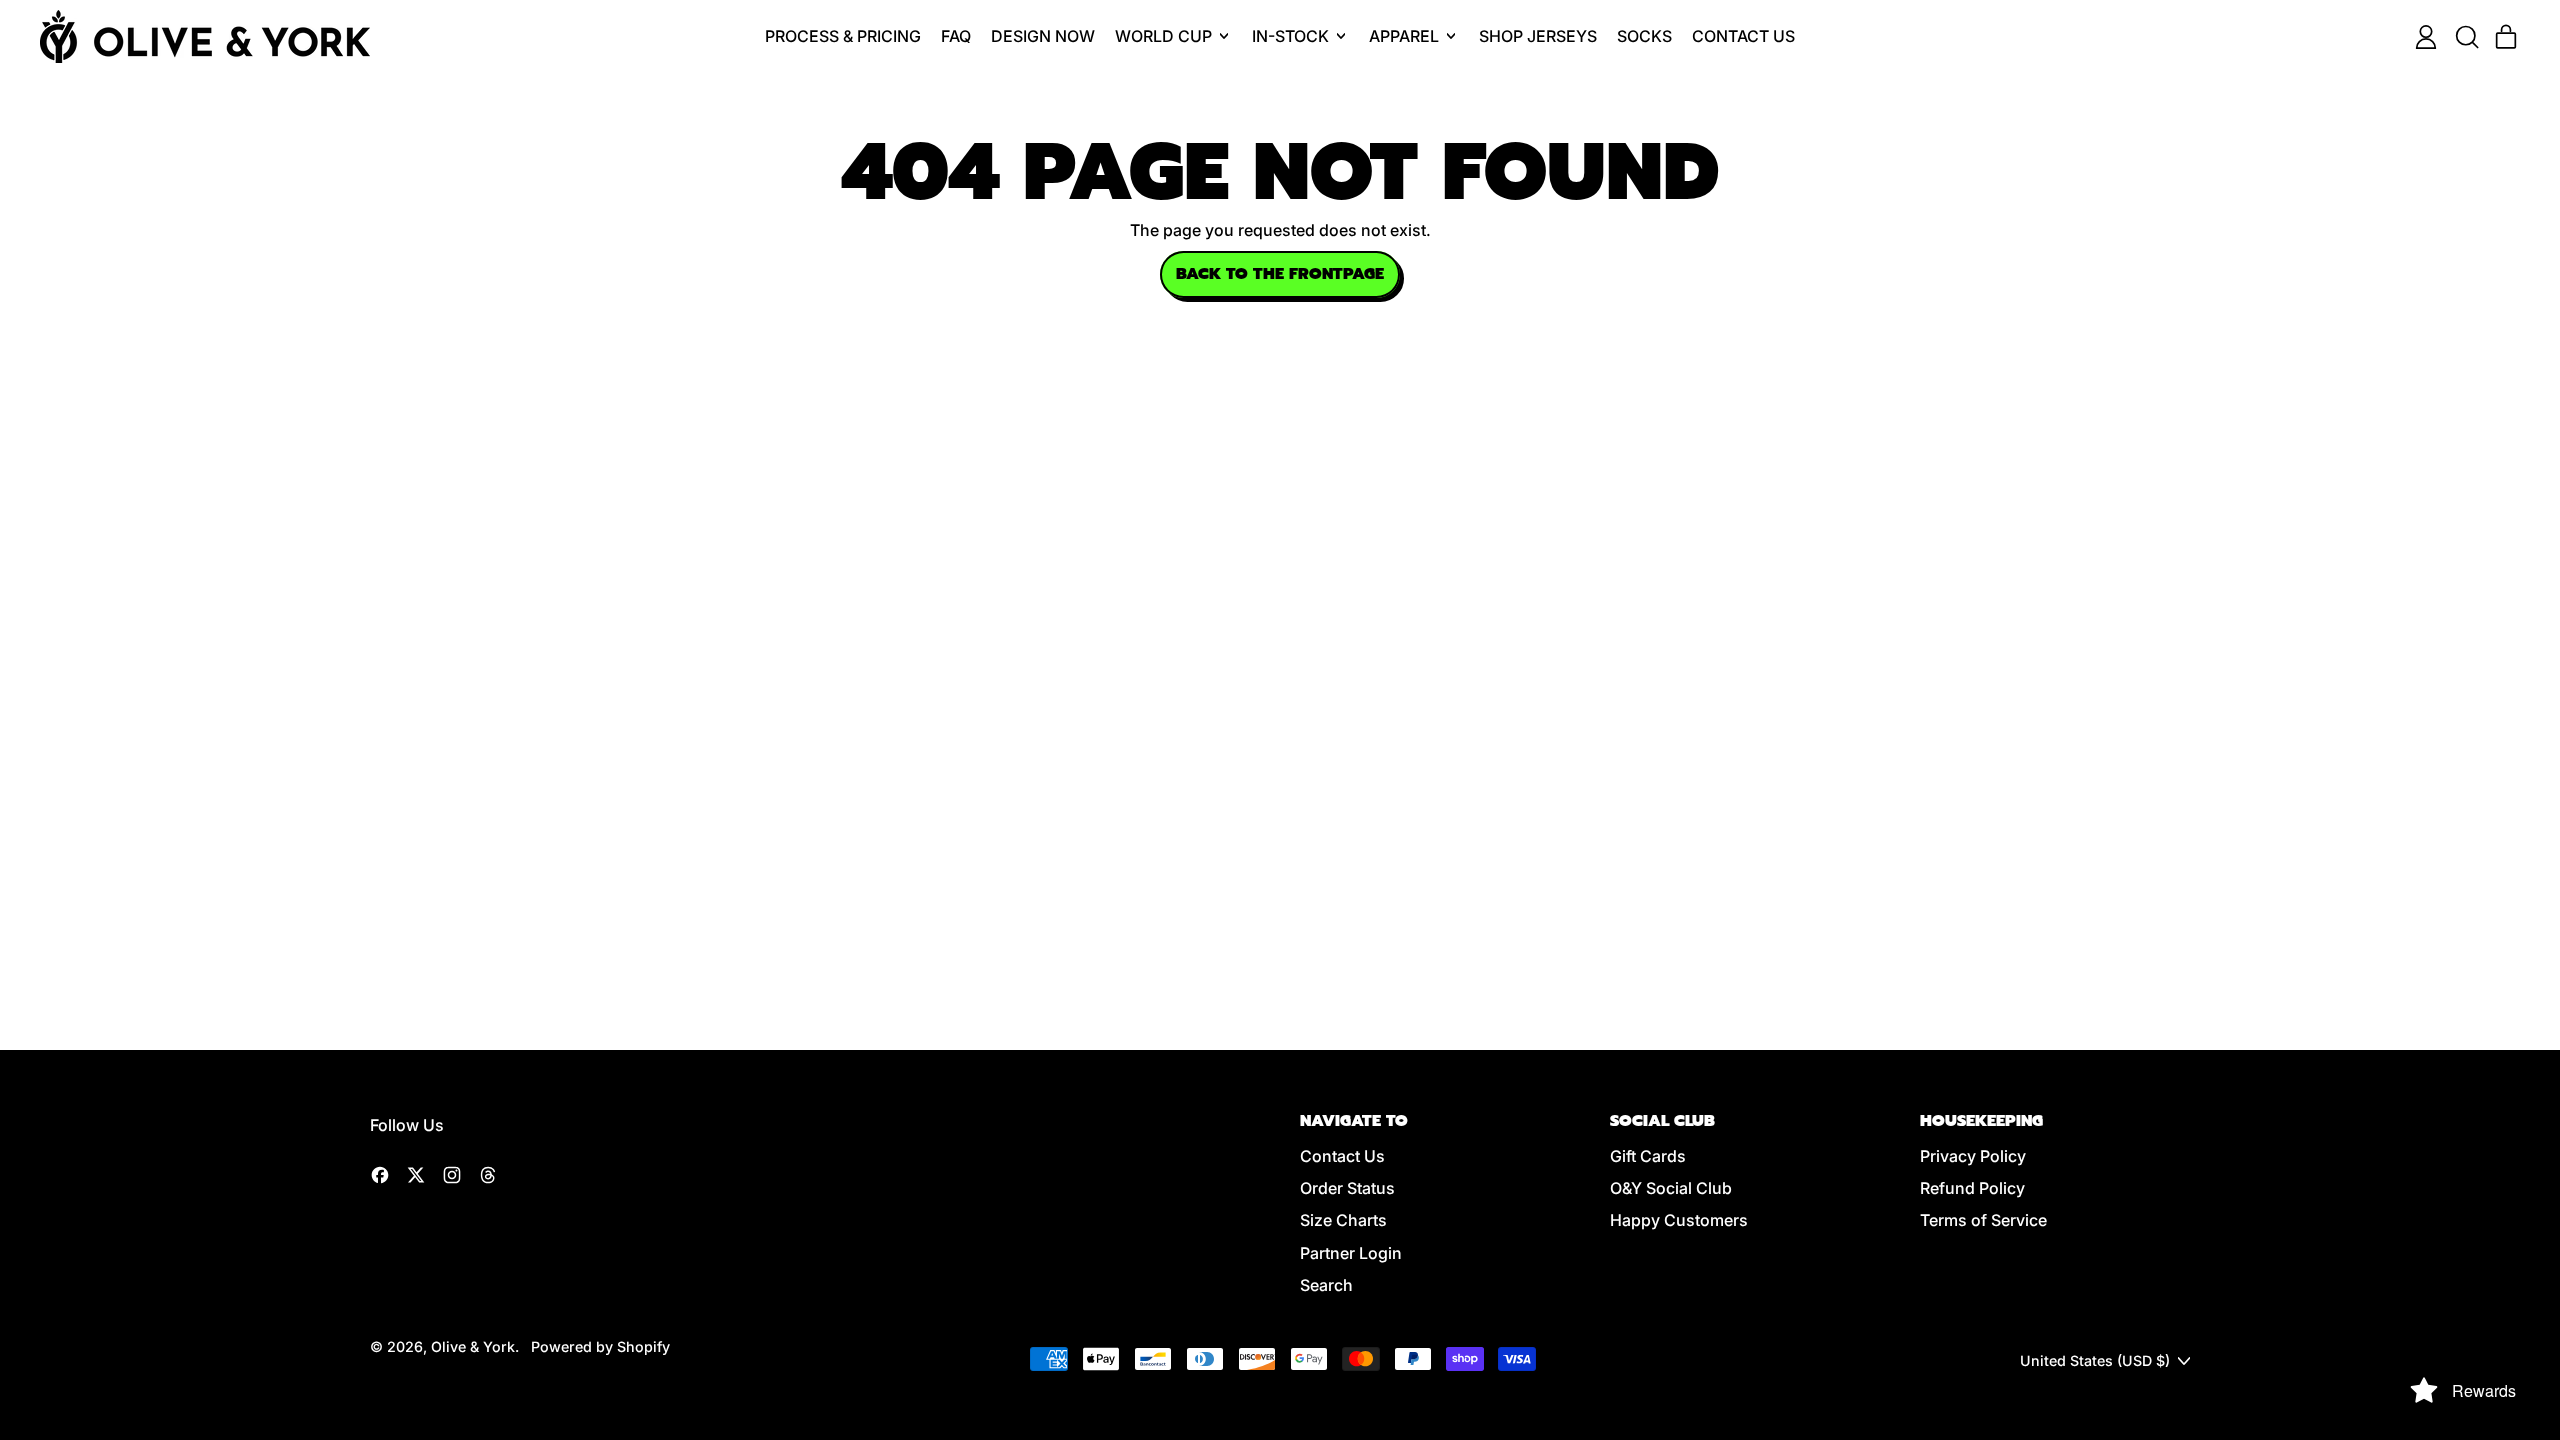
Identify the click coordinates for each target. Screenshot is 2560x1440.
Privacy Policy (1973, 1156)
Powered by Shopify (600, 1346)
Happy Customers (1679, 1220)
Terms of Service (1983, 1220)
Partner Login (1351, 1253)
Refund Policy (1972, 1188)
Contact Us (1743, 36)
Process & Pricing (843, 36)
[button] (2466, 37)
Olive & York (473, 1346)
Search (1326, 1285)
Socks (1644, 36)
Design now (1043, 36)
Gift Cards (1648, 1156)
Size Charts (1343, 1220)
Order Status (1347, 1188)
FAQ (956, 36)
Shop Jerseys (1538, 36)
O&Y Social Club (1671, 1188)
